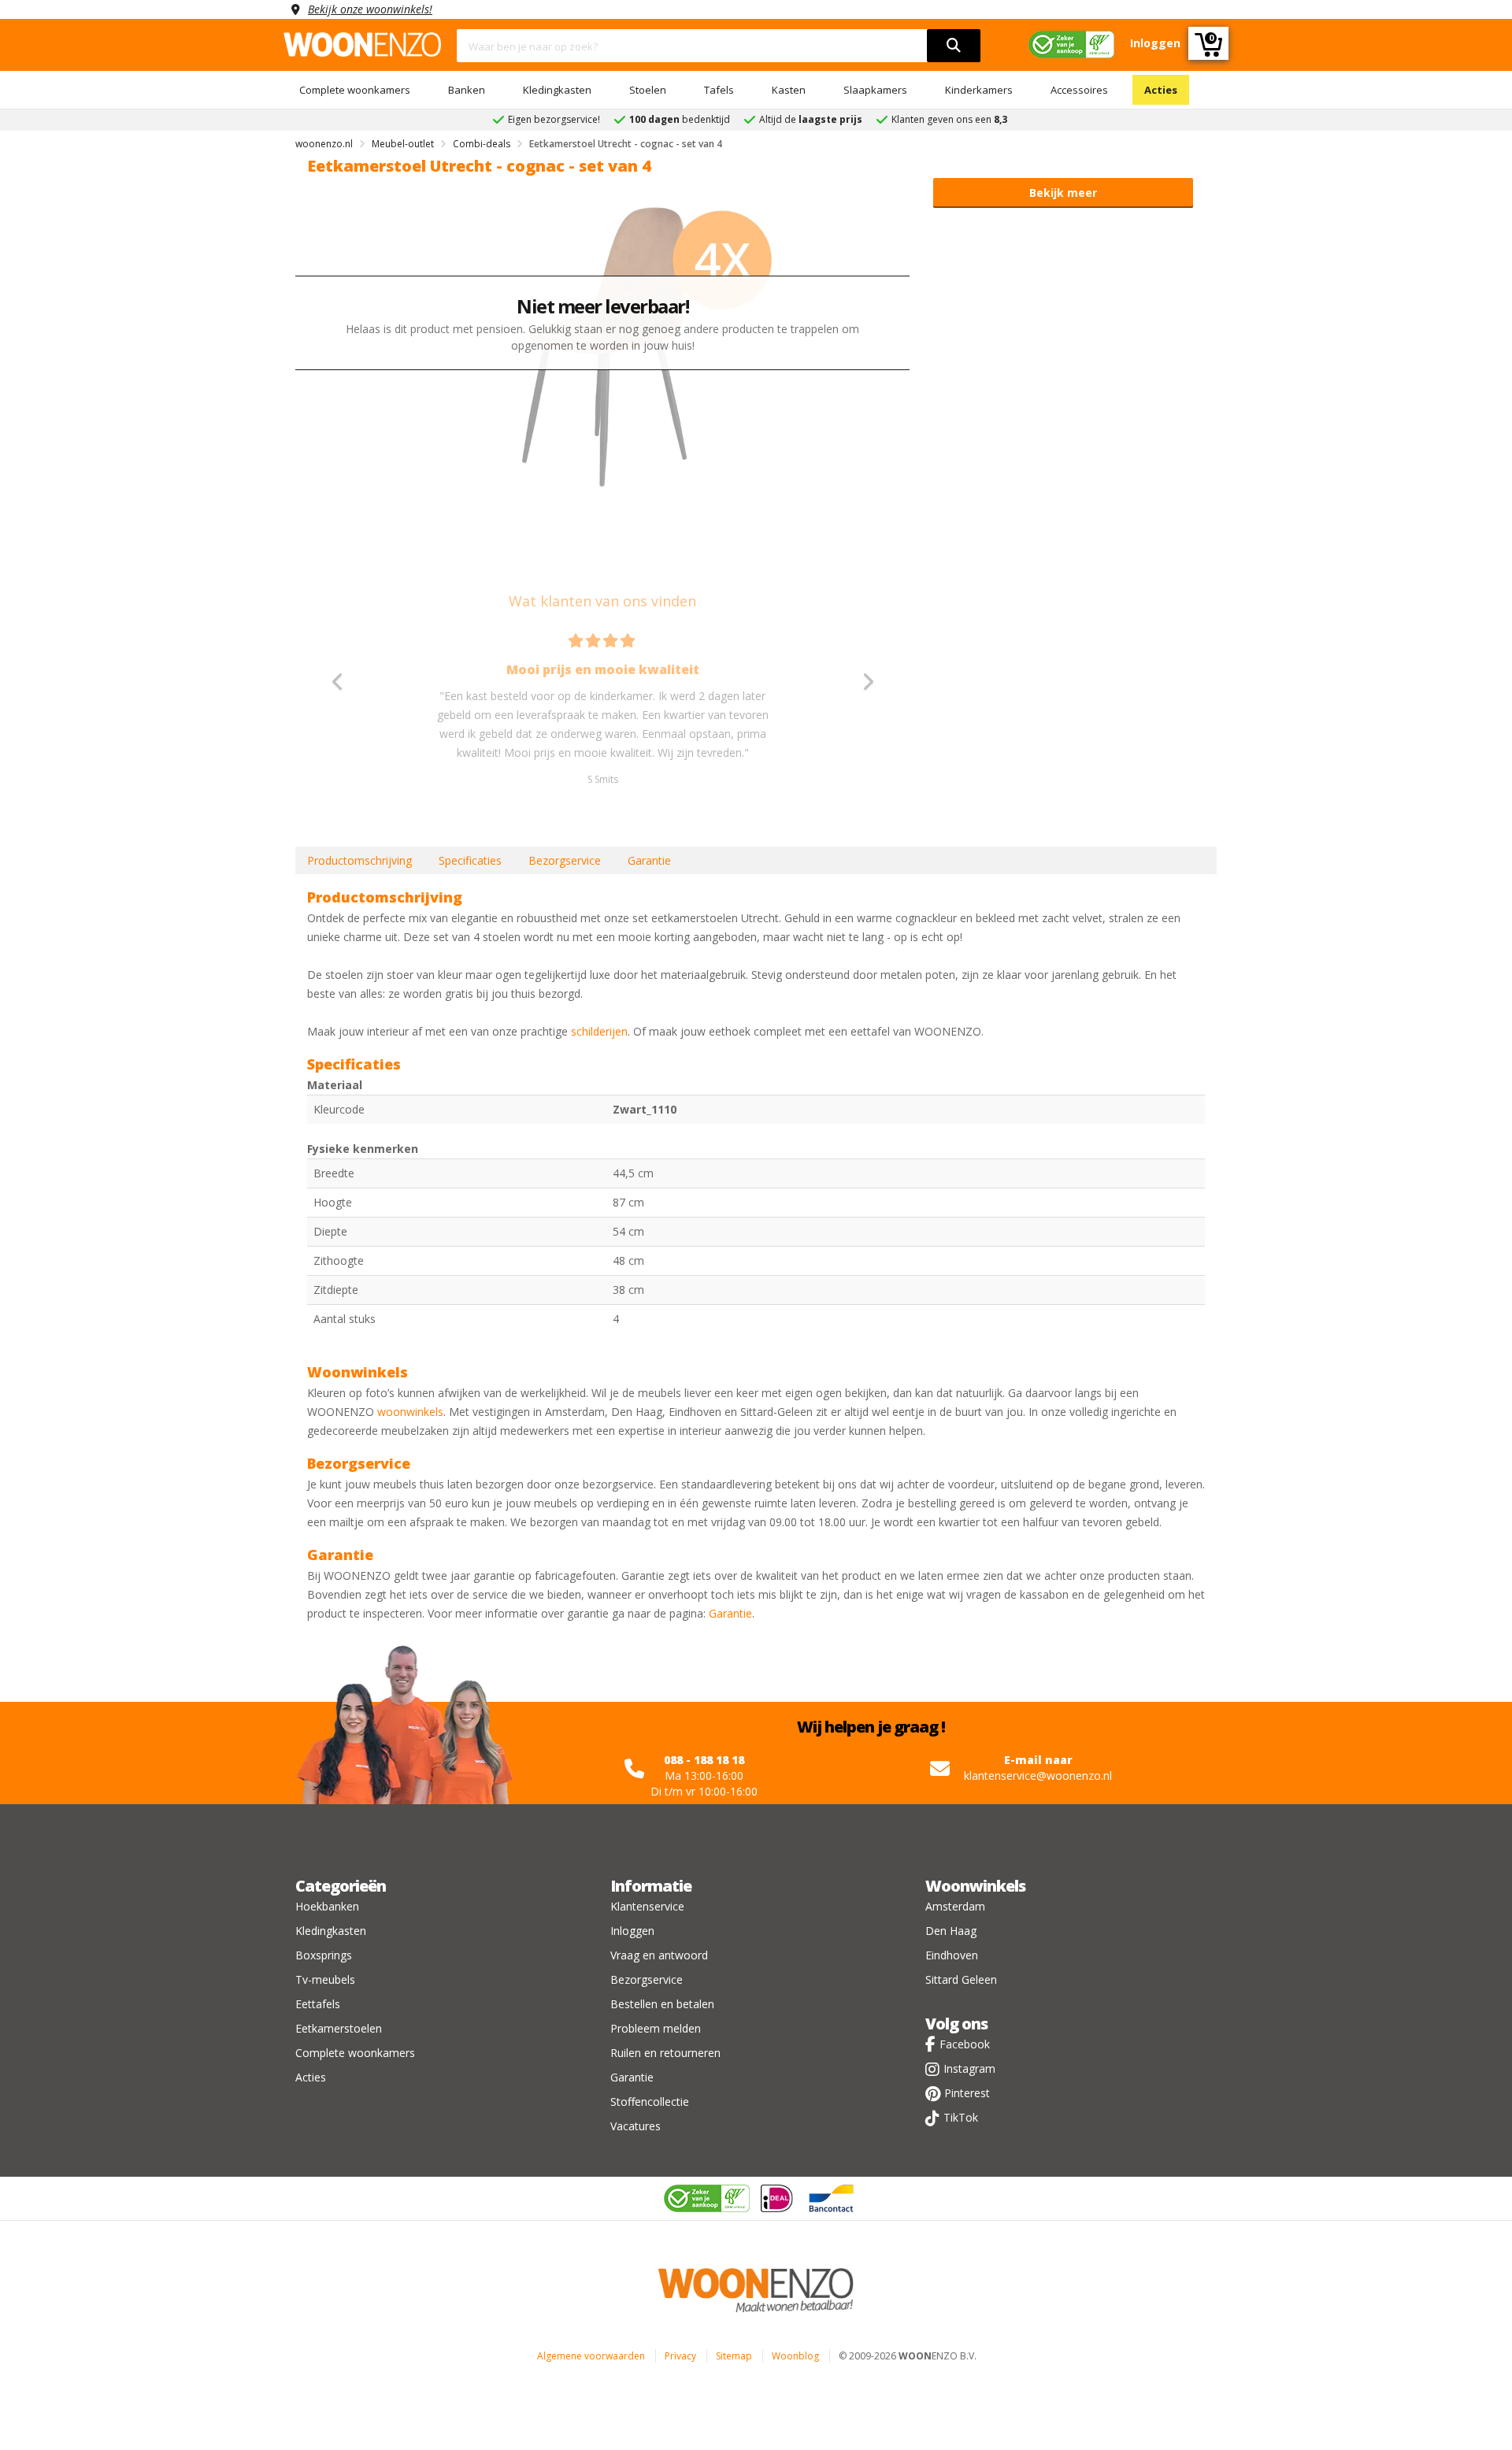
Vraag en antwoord (659, 1955)
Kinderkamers (979, 90)
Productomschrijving (359, 860)
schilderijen (599, 1031)
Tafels (719, 90)
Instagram (969, 2068)
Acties (1161, 90)
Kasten (789, 90)
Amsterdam (955, 1906)
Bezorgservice (565, 860)
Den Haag (951, 1931)
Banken (467, 90)
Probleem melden (656, 2028)
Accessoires (1079, 90)
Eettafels (318, 2004)
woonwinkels (410, 1412)
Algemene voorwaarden (591, 2356)
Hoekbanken (327, 1906)
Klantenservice (647, 1906)
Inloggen (632, 1931)
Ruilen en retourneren (665, 2053)
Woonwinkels (975, 1886)
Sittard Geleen (961, 1979)
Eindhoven (952, 1955)
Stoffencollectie (650, 2102)
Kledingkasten (557, 90)
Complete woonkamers (355, 90)
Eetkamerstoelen (339, 2028)
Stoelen (648, 90)
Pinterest (967, 2093)
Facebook (965, 2044)
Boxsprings (324, 1955)
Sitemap (734, 2356)
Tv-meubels (325, 1979)
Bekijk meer (1063, 193)
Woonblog (795, 2356)
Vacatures (636, 2126)
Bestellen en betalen (662, 2004)
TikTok (961, 2117)
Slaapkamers (875, 90)
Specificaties (470, 860)
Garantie (649, 860)
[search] (954, 46)
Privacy (680, 2356)
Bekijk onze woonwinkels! (370, 9)
